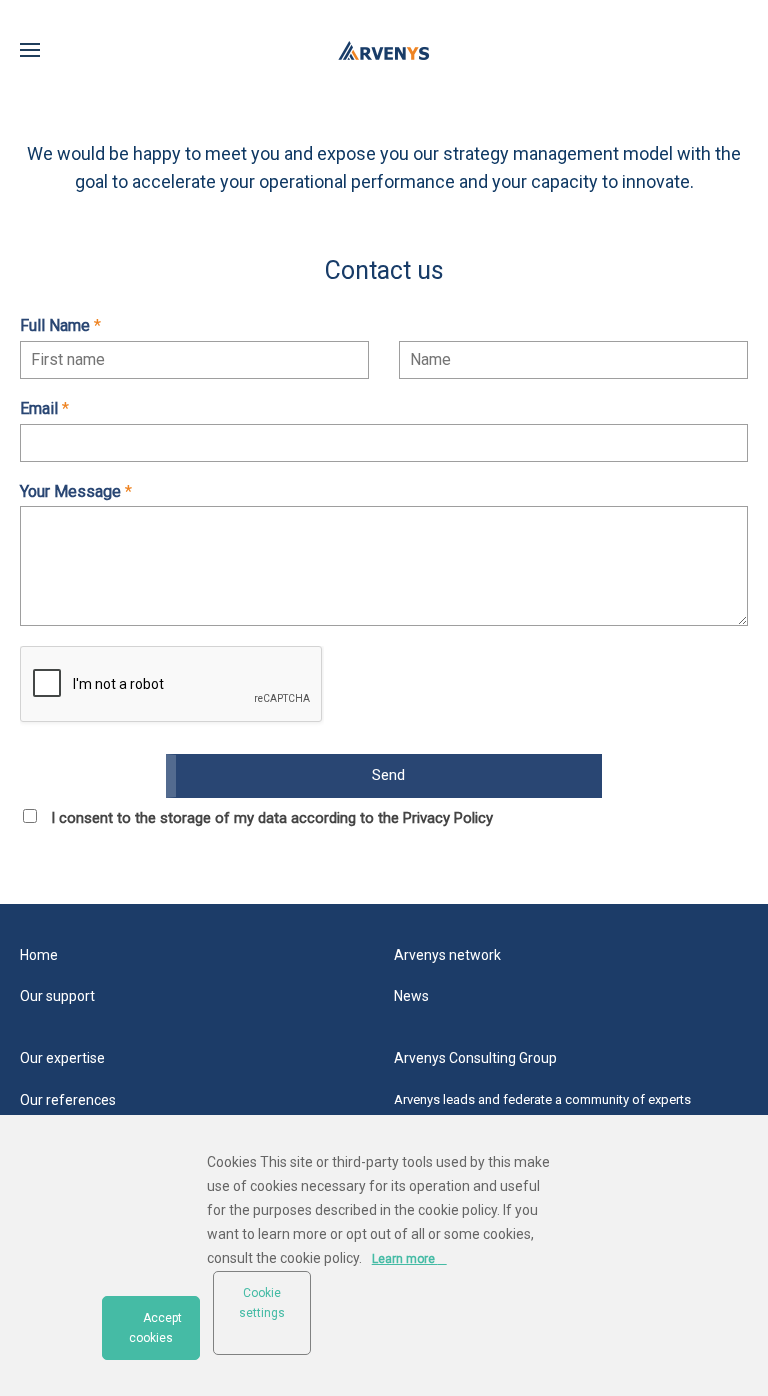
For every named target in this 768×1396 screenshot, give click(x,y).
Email (44, 408)
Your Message (76, 491)
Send (388, 775)
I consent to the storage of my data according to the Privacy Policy (272, 818)
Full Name (60, 325)
